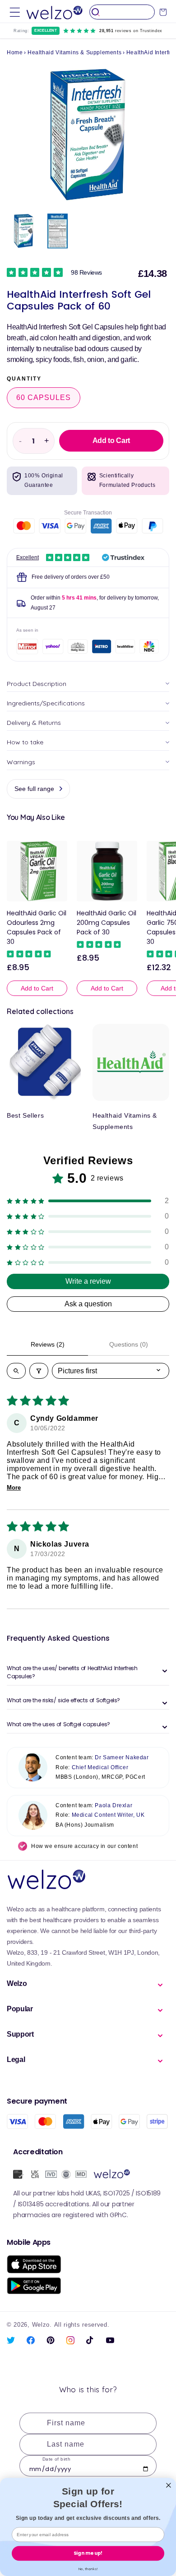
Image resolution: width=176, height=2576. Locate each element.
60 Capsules (44, 398)
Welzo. (42, 2325)
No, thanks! (88, 2569)
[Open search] (16, 1371)
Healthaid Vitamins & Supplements (74, 52)
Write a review (88, 1281)
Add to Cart (37, 988)
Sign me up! (88, 2553)
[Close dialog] (169, 2485)
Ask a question (88, 1304)
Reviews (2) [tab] (48, 1344)
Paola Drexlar (113, 1805)
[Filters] (39, 1371)
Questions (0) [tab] (129, 1344)
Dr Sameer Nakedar (122, 1757)
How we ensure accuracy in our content (84, 1846)
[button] (15, 12)
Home (15, 52)
